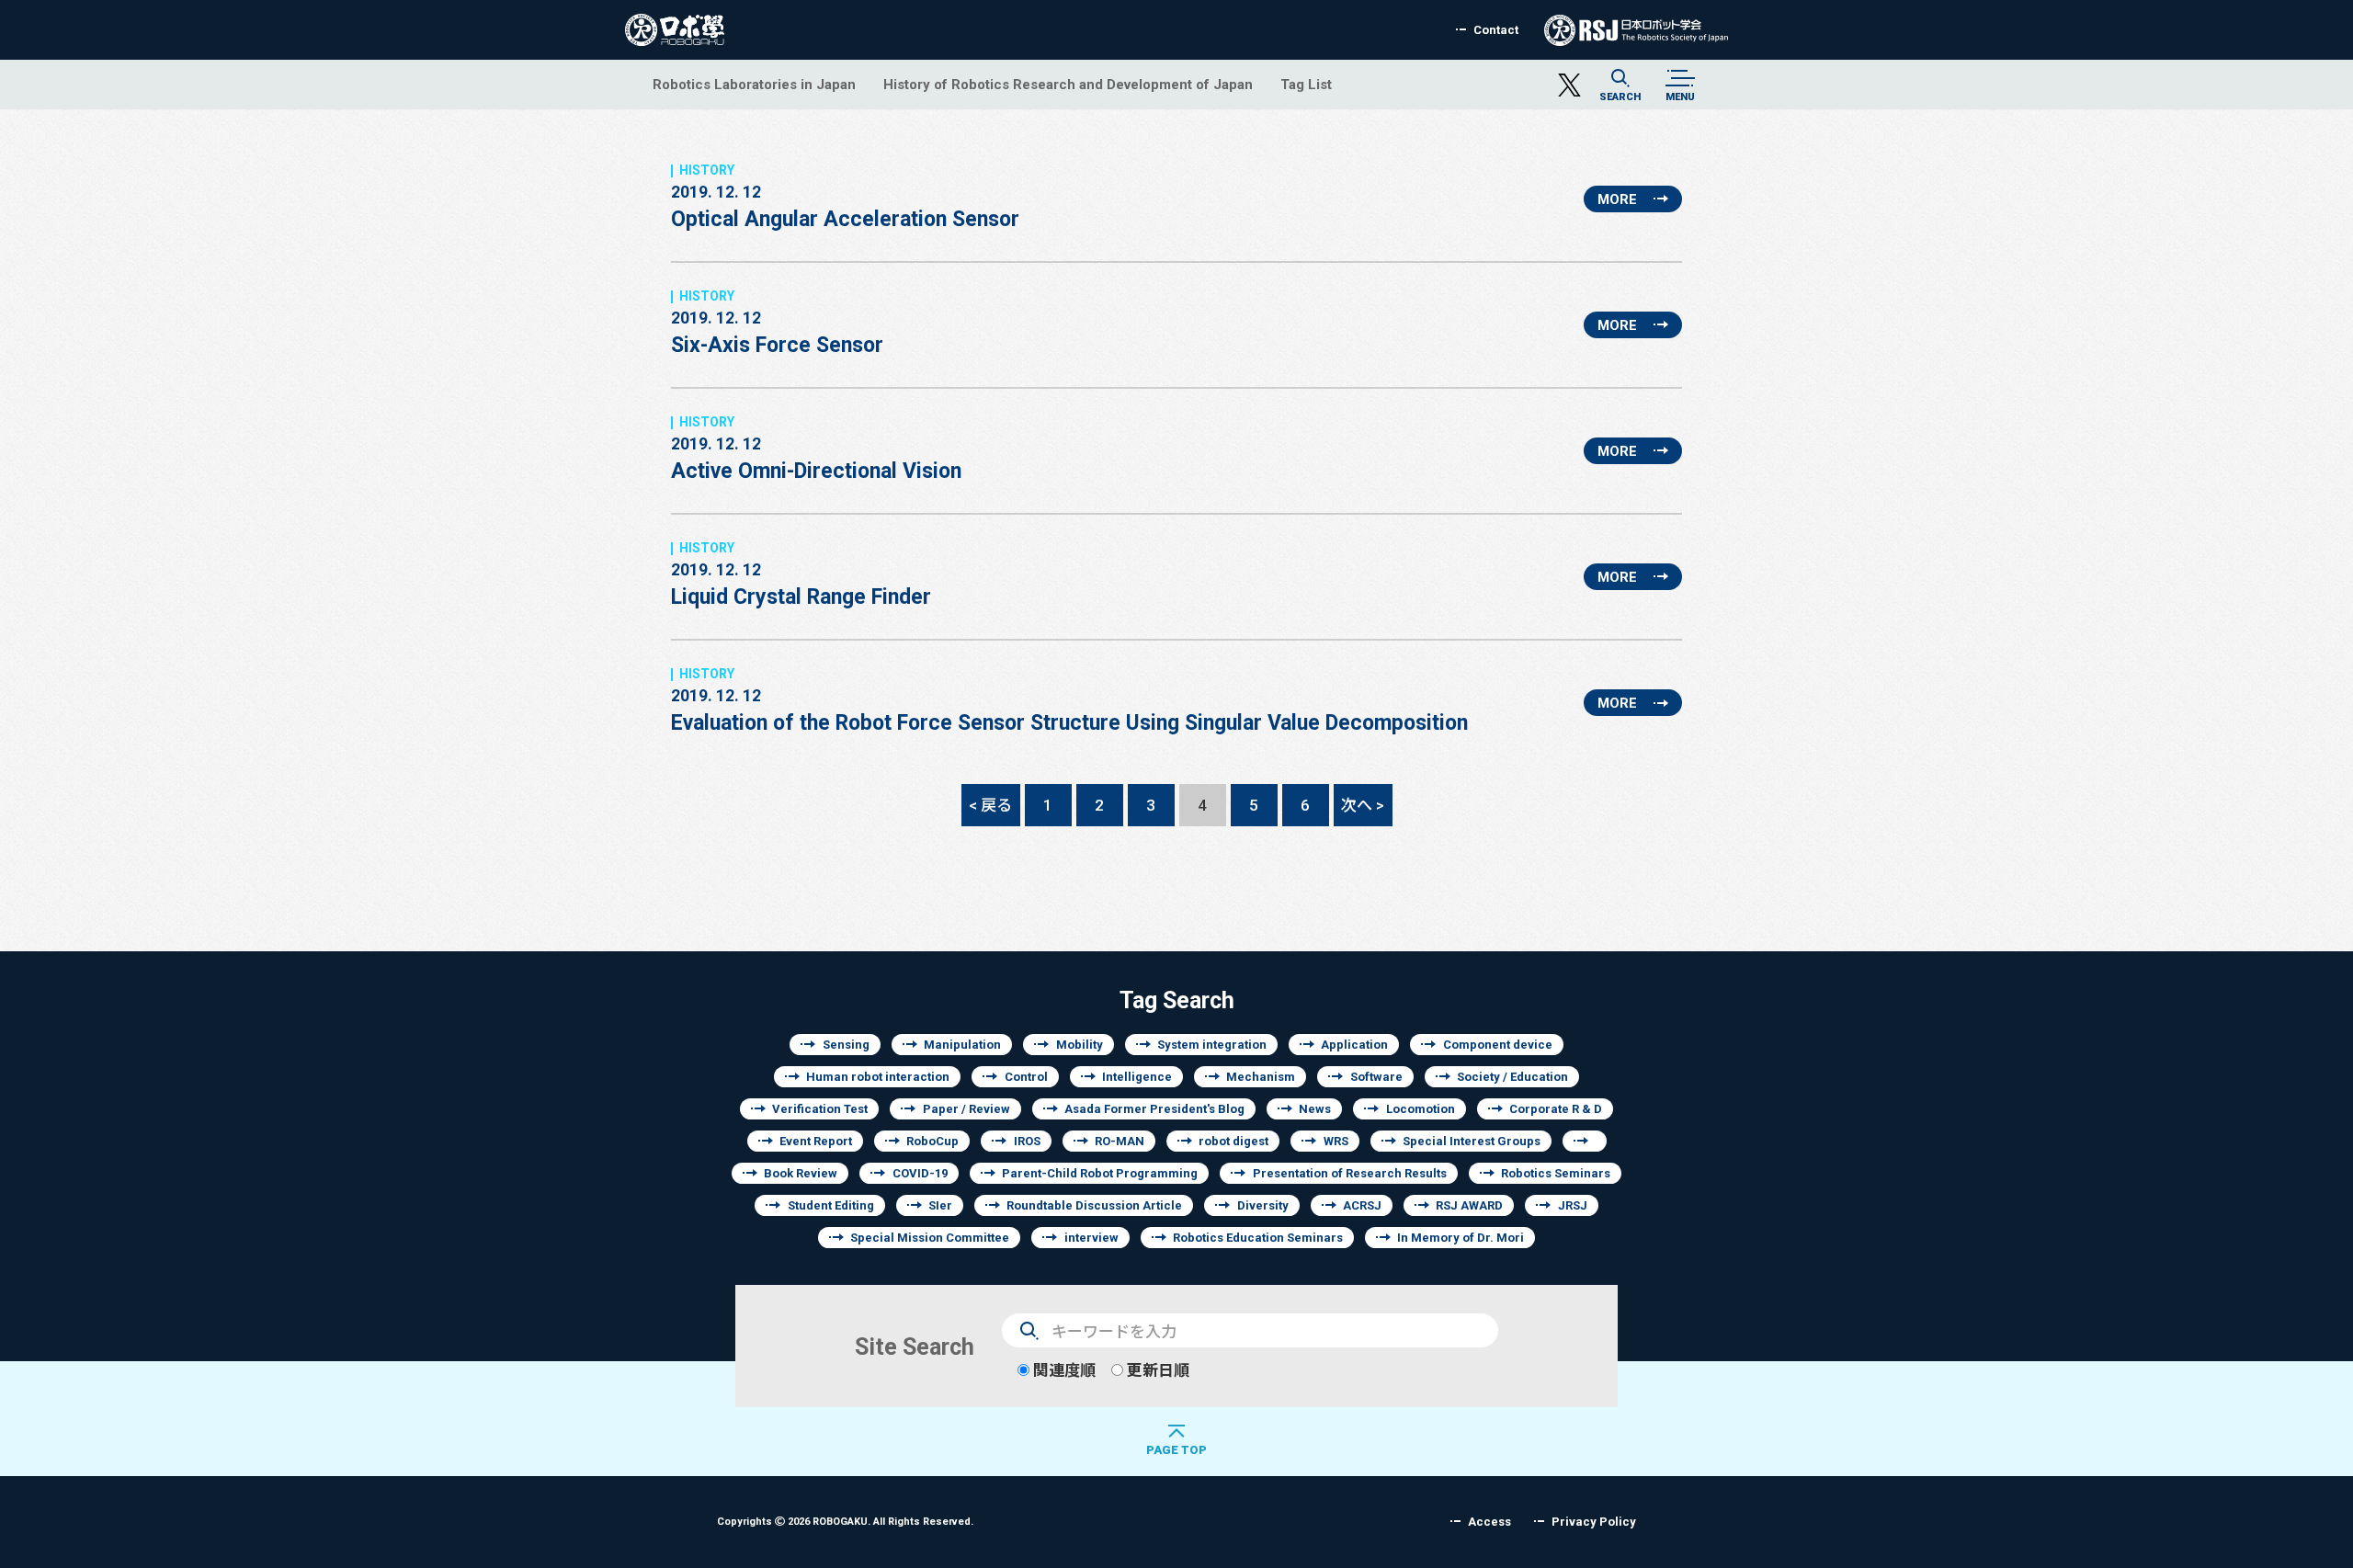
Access (1489, 1522)
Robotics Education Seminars (1258, 1238)
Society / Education (1512, 1077)
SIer (940, 1205)
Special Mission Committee (930, 1238)
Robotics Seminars (1556, 1173)
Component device (1498, 1045)
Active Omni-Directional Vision (816, 458)
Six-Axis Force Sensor (777, 332)
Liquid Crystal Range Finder (801, 584)
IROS (1027, 1141)
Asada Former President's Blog (1154, 1109)
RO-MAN (1120, 1141)
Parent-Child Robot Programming (1100, 1173)
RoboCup (932, 1141)
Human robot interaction (878, 1077)
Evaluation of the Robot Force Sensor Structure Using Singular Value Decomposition (1069, 710)
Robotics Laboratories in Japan (754, 84)
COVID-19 (920, 1173)
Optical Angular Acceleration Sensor (845, 206)
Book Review (801, 1173)
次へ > (1363, 805)
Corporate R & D (1556, 1109)
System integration (1212, 1045)
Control (1026, 1077)
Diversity (1263, 1205)
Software (1376, 1077)
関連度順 (1063, 1370)
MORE (1617, 199)
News (1315, 1109)
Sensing (846, 1045)
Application (1354, 1045)
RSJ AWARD (1469, 1205)
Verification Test (820, 1109)
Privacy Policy (1594, 1522)
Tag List (1306, 84)
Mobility (1080, 1045)
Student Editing (831, 1205)
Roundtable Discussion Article (1094, 1205)
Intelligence (1137, 1077)
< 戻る (990, 805)
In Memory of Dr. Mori (1461, 1238)
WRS (1336, 1141)
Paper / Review (966, 1109)
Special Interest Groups (1472, 1141)
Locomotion (1421, 1109)
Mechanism (1261, 1077)
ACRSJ (1362, 1205)
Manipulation (962, 1045)
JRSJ (1573, 1205)
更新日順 (1156, 1370)
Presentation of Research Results (1350, 1173)
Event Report (816, 1141)
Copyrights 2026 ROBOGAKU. (845, 1521)
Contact (1496, 30)
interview (1091, 1238)
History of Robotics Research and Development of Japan (1068, 84)
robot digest (1233, 1141)
